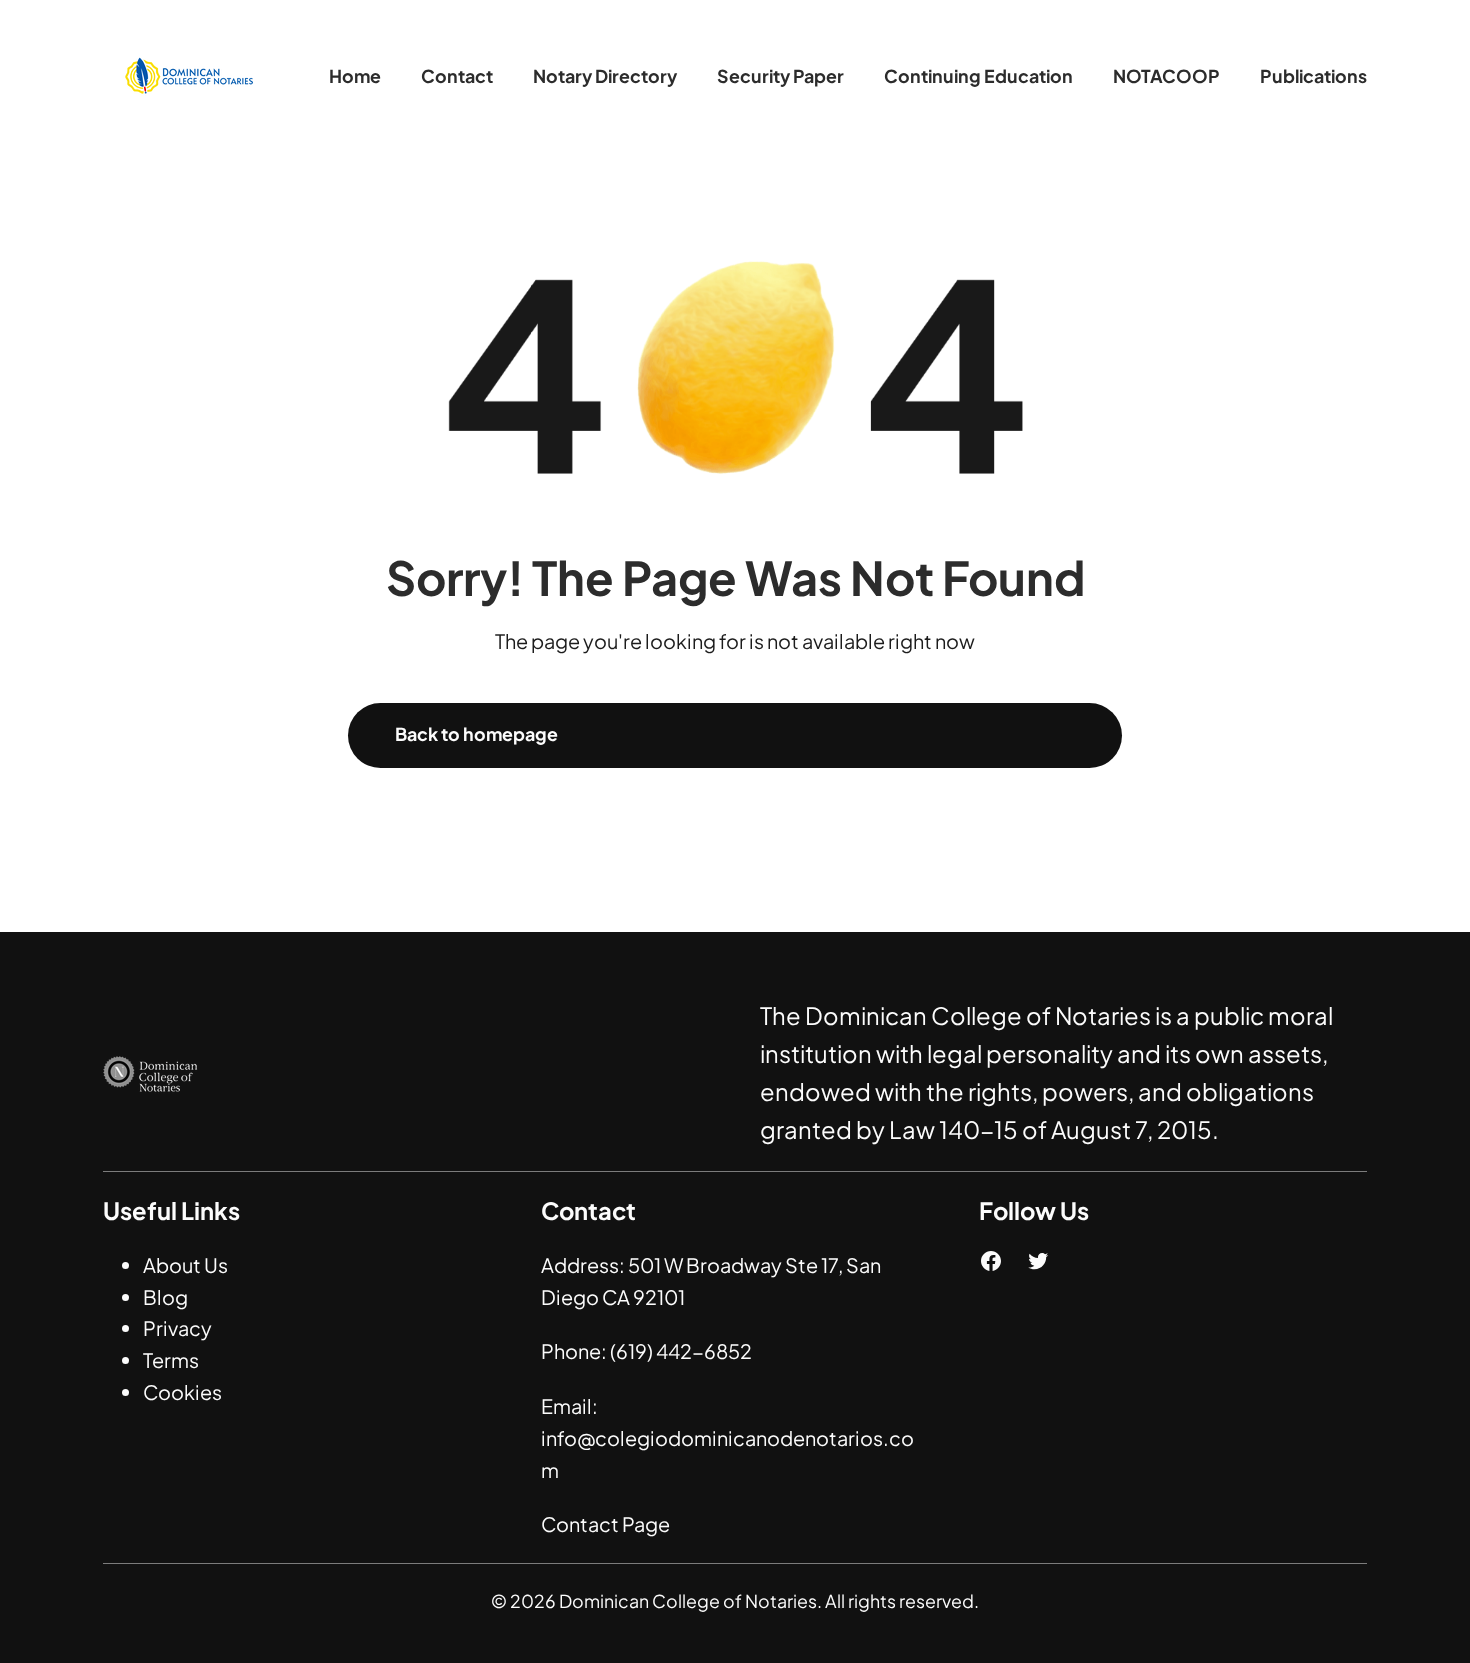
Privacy (177, 1327)
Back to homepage (476, 734)
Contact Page (605, 1523)
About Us (185, 1264)
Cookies (182, 1391)
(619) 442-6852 (681, 1350)
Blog (165, 1296)
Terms (171, 1359)
